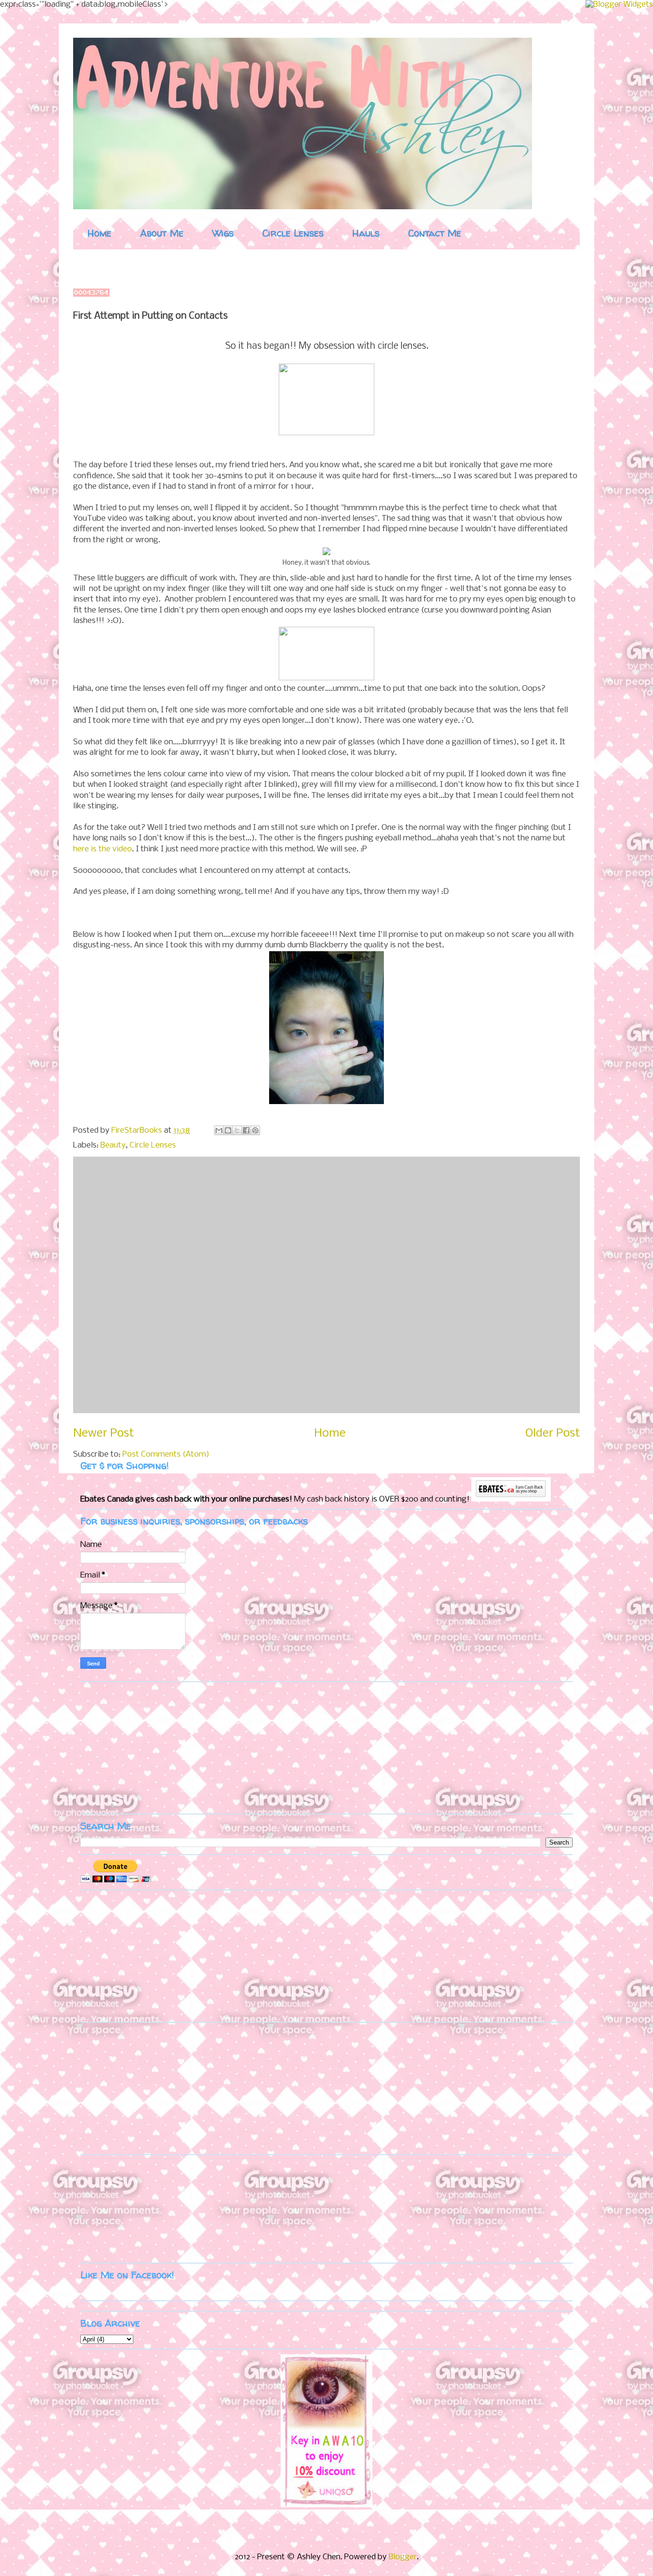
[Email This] (219, 1130)
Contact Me (435, 233)
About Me (162, 233)
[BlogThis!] (228, 1130)
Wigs (223, 233)
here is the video (103, 849)
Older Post (553, 1433)
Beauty (113, 1145)
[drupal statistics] (91, 295)
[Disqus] (326, 1283)
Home (99, 233)
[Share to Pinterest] (255, 1130)
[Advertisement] (140, 1747)
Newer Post (103, 1433)
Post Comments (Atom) (166, 1454)
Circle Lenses (293, 233)
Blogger (403, 2557)
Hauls (366, 233)
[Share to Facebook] (246, 1130)
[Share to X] (237, 1130)
